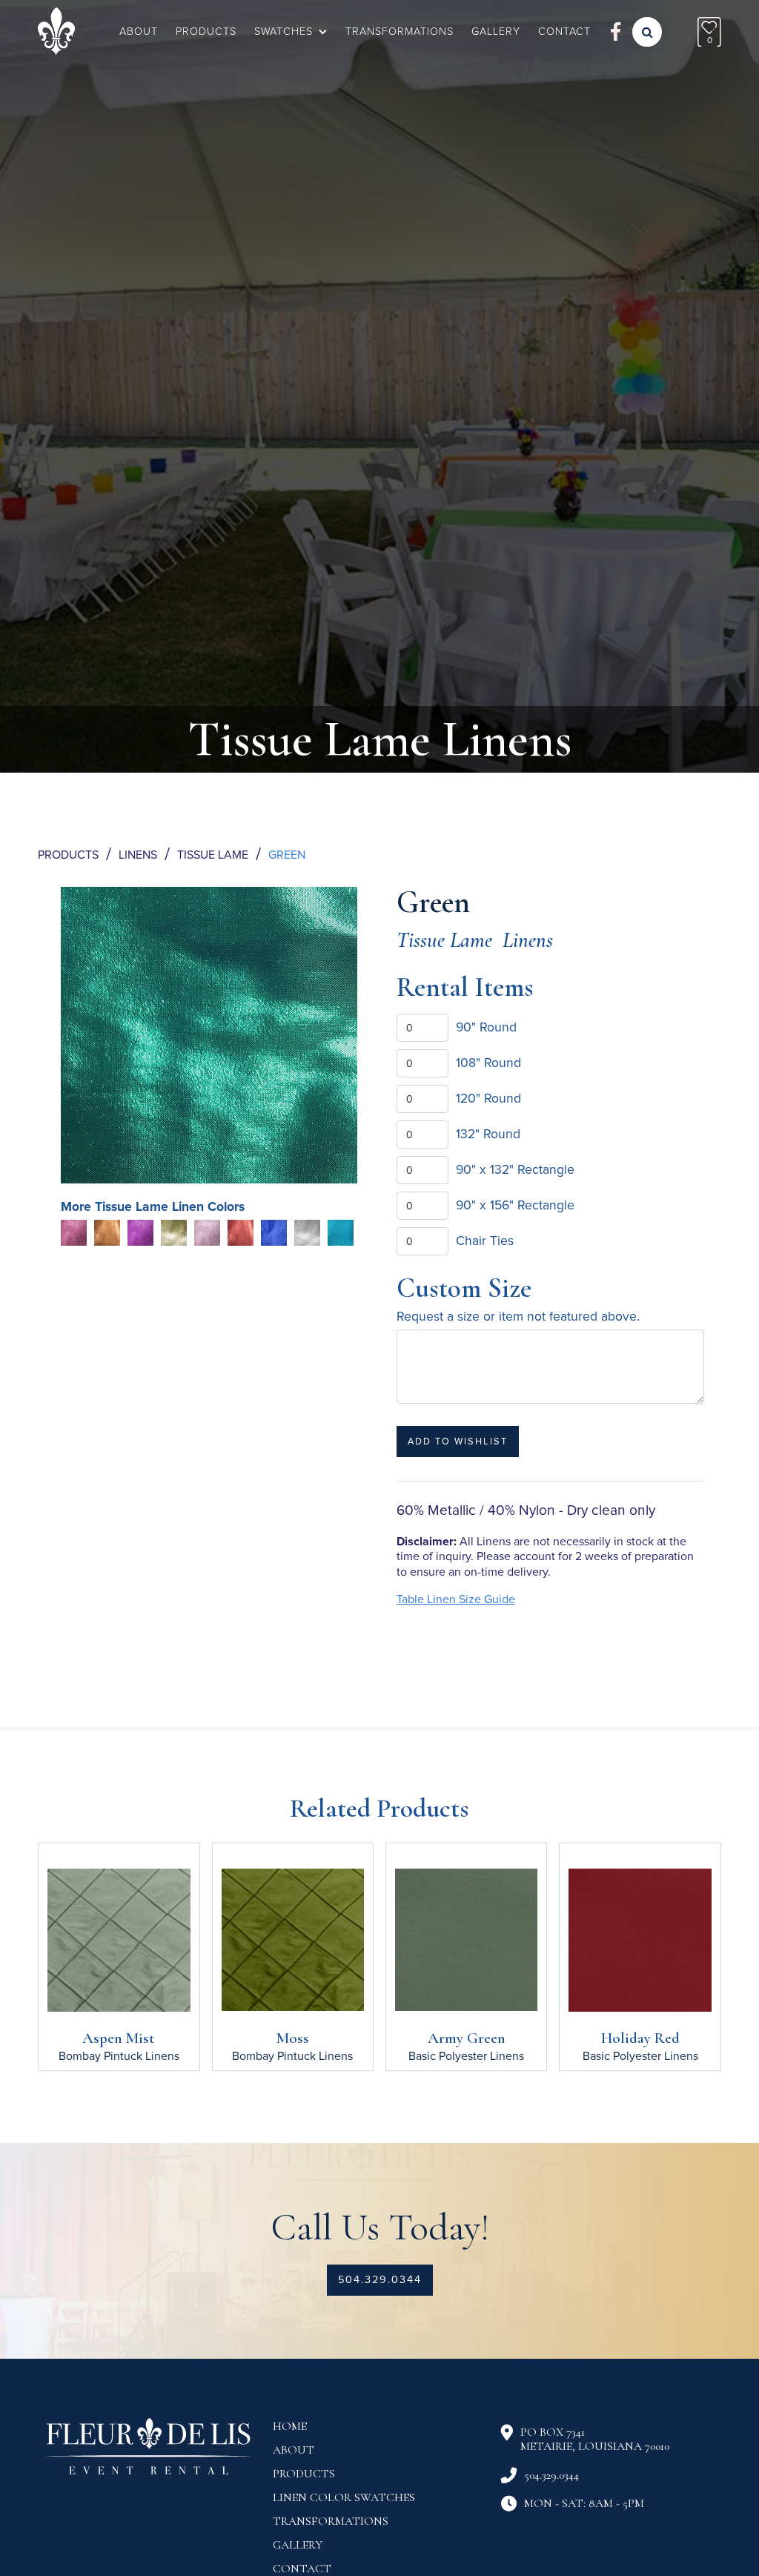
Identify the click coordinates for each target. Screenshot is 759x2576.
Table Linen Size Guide (456, 1599)
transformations (331, 2521)
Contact (302, 2569)
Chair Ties (485, 1241)
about (294, 2450)
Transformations (400, 32)
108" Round (488, 1063)
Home (290, 2426)
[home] (56, 32)
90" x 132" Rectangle (515, 1170)
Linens (138, 855)
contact (564, 32)
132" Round (488, 1134)
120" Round (488, 1099)
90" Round (486, 1027)
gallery (496, 32)
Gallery (298, 2545)
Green (287, 855)
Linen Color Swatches (344, 2497)
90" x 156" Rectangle (515, 1205)
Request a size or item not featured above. (518, 1317)
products (304, 2474)
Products (206, 32)
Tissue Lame (213, 855)
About (139, 32)
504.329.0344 (380, 2280)
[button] (291, 32)
